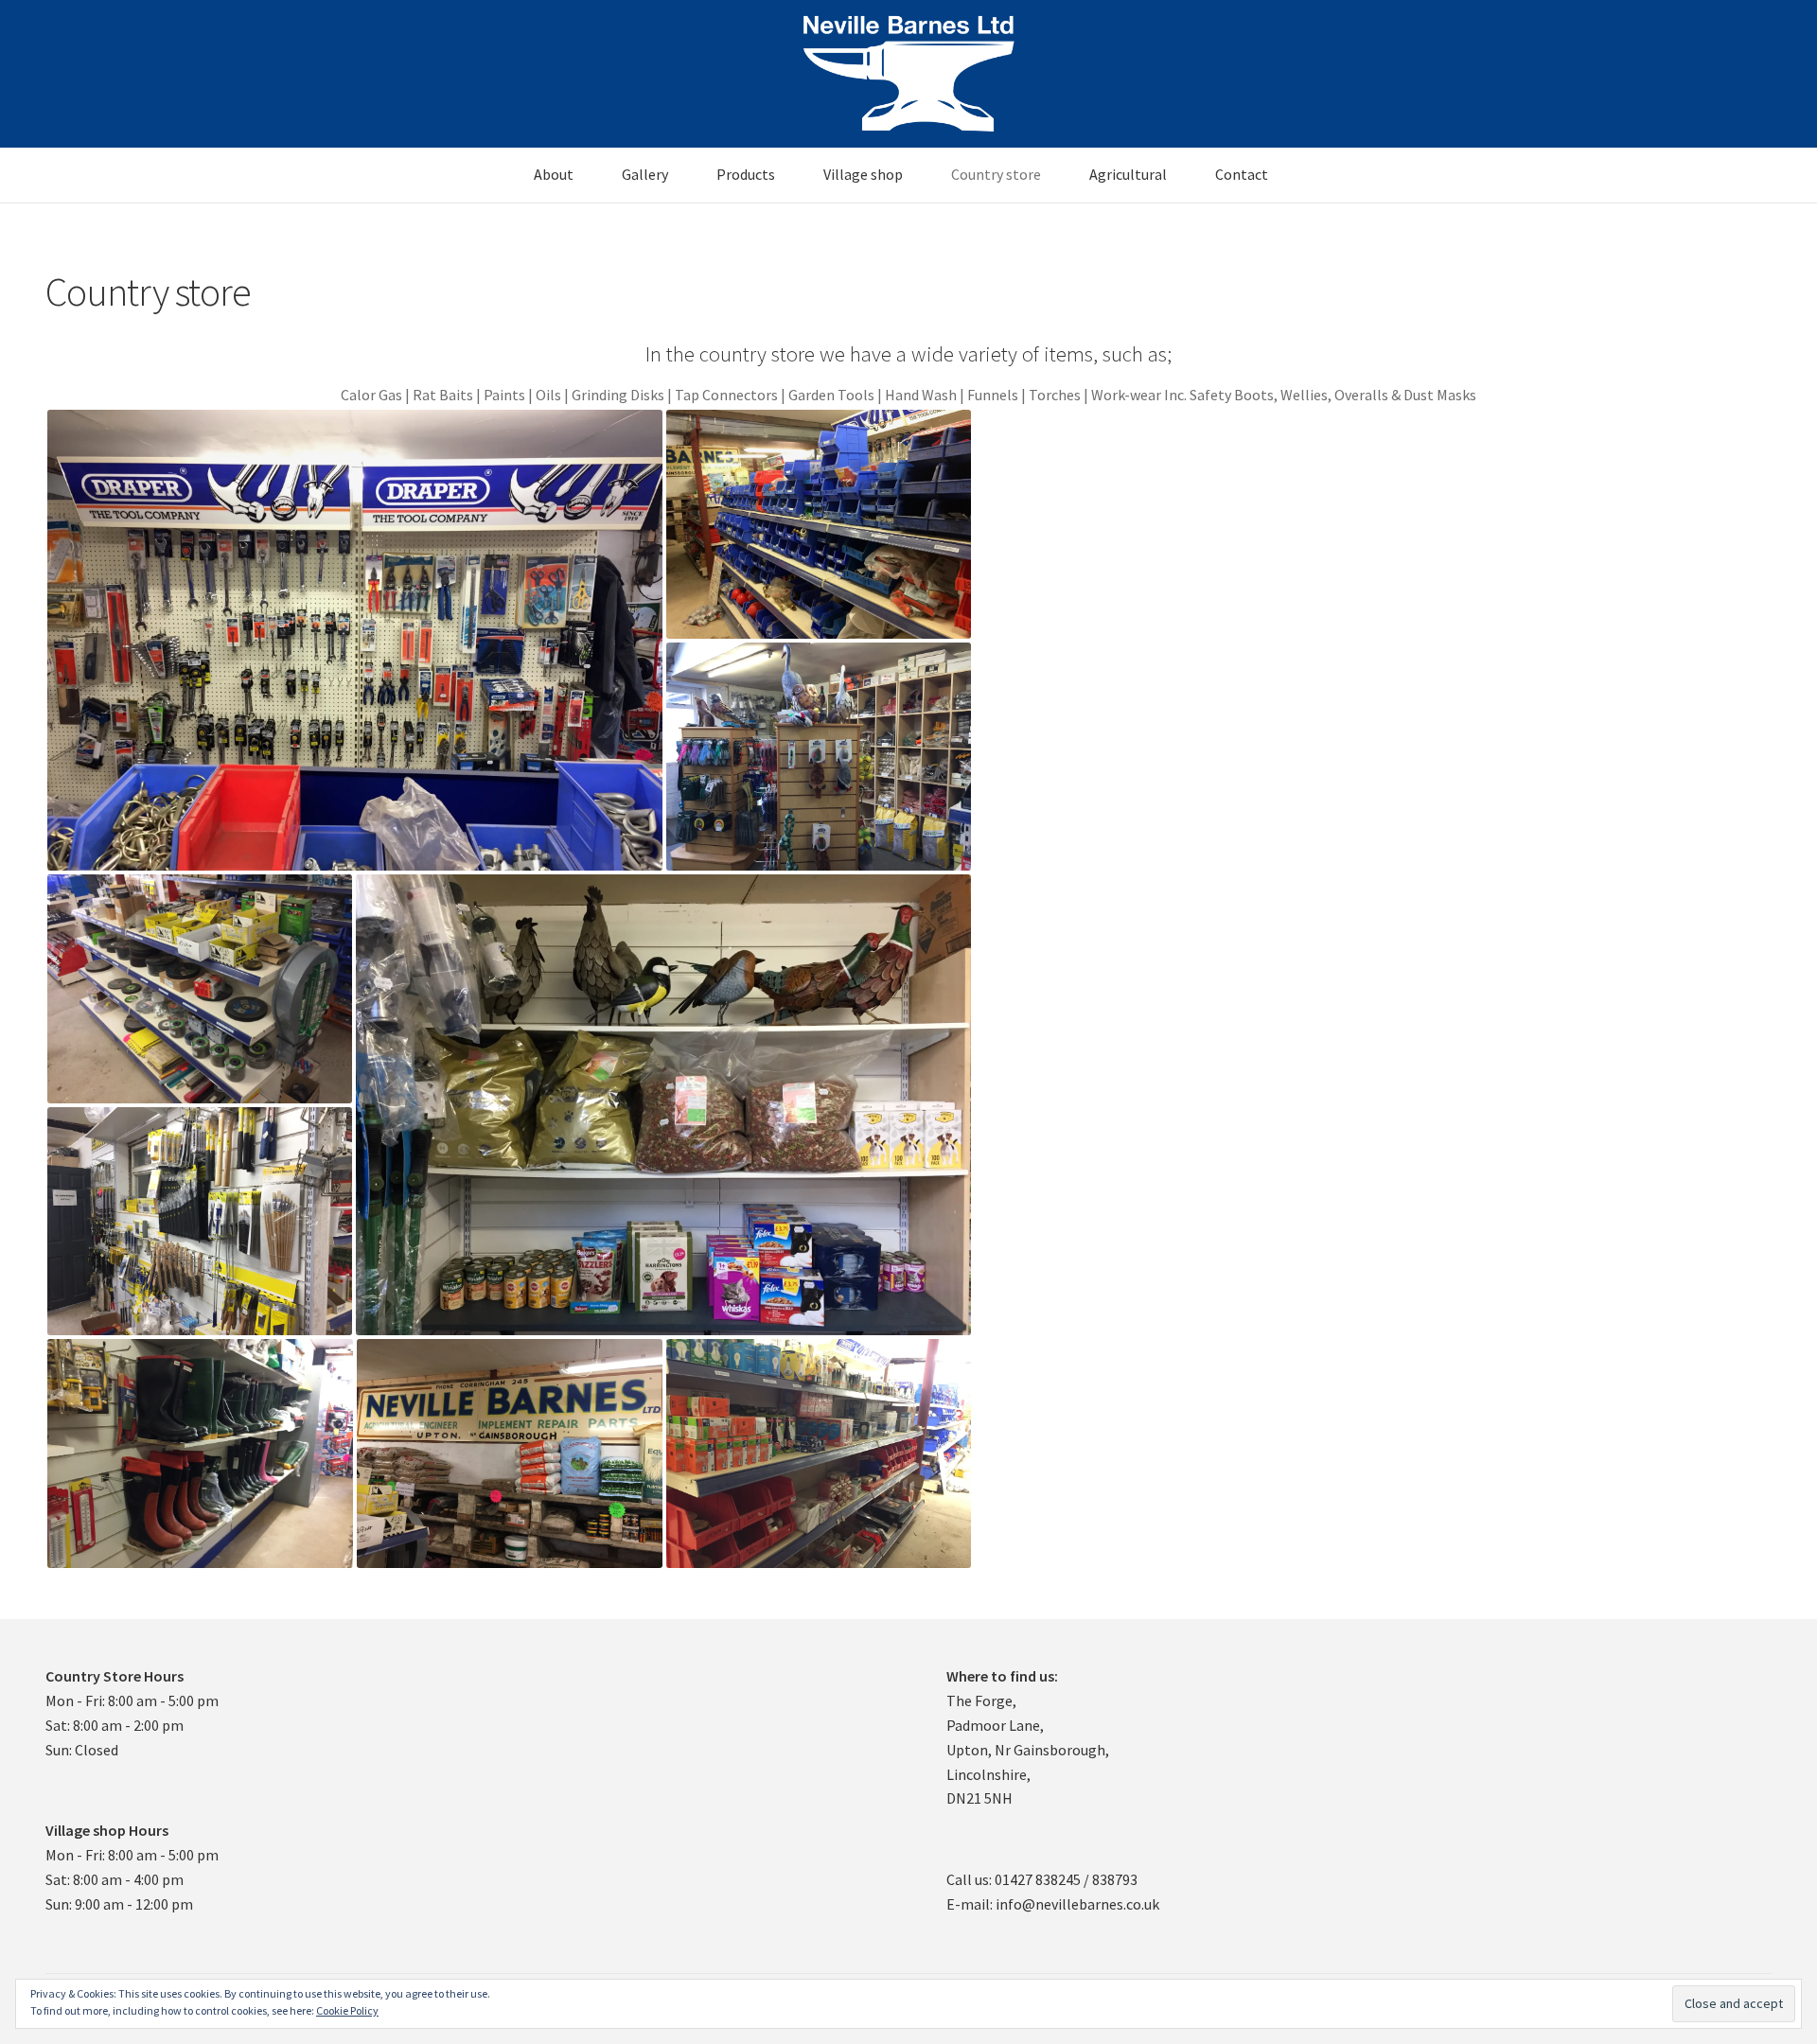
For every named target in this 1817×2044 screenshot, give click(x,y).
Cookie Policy (347, 2010)
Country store (996, 174)
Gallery (645, 174)
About (554, 174)
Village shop (863, 174)
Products (746, 174)
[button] (355, 640)
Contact (1242, 174)
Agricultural (1128, 174)
